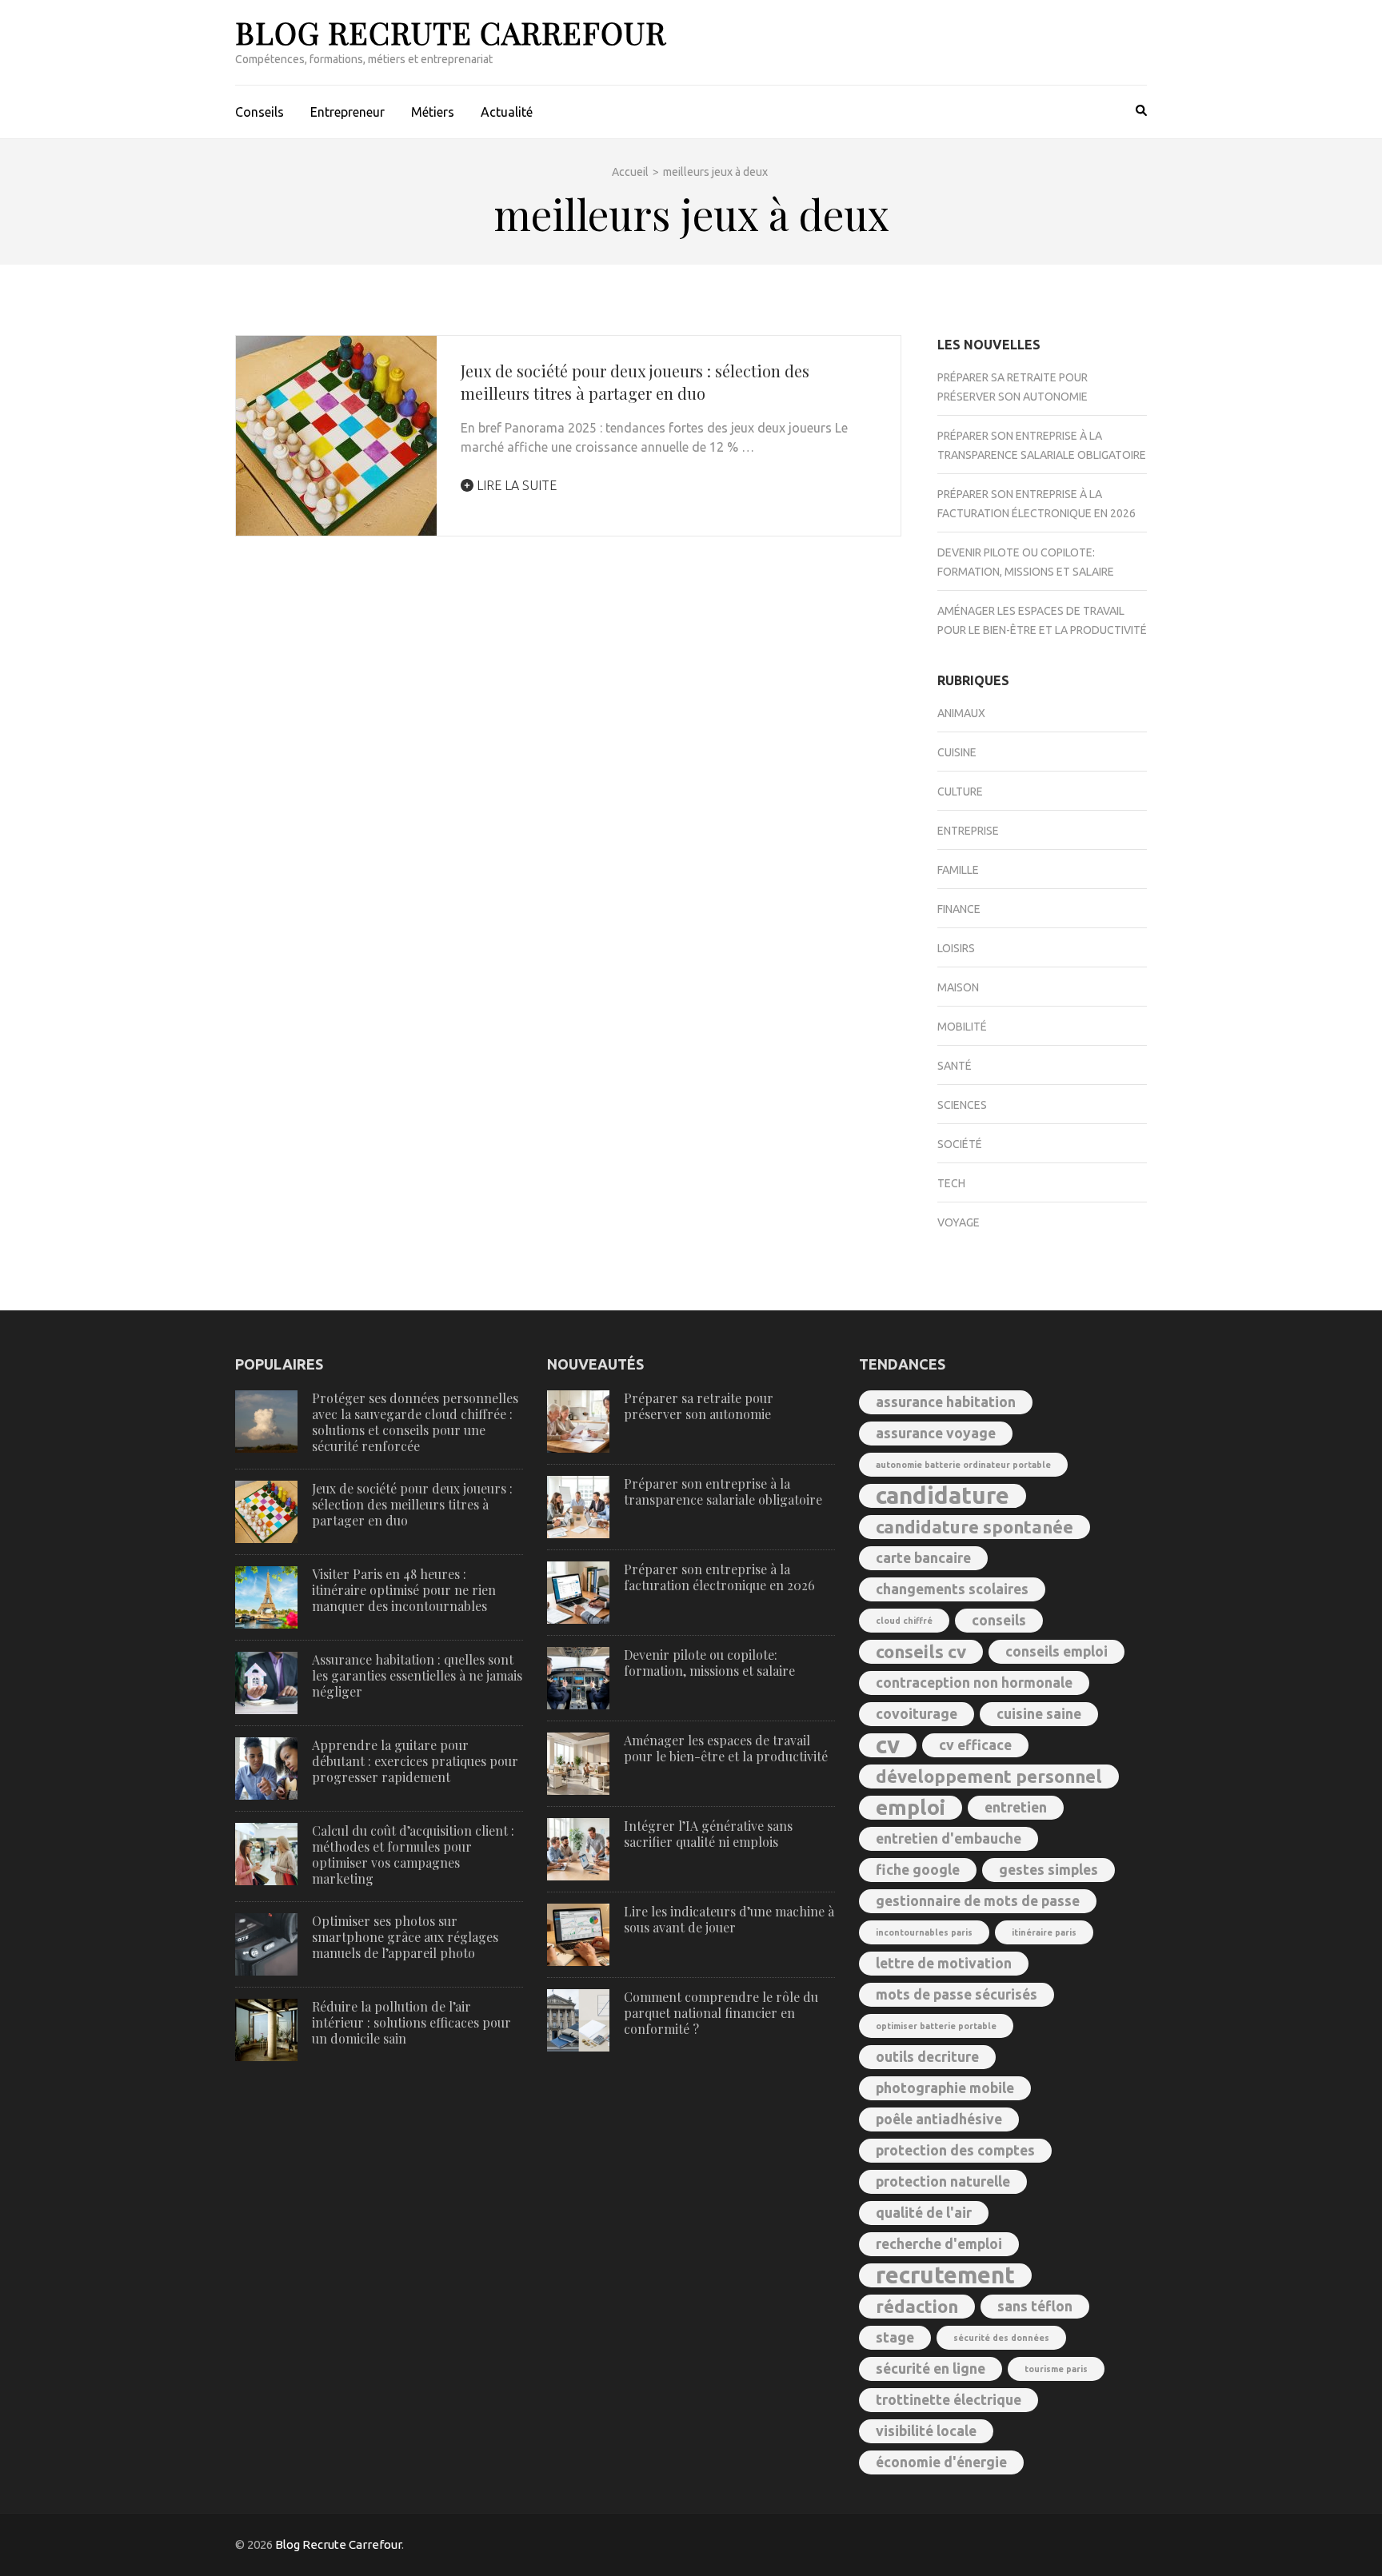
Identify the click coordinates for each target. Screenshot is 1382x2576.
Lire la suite (515, 485)
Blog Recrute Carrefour (451, 32)
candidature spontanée (975, 1527)
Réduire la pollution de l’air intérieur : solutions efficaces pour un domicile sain (411, 2022)
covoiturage (917, 1714)
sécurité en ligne (931, 2369)
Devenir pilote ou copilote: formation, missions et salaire (709, 1663)
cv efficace (975, 1745)
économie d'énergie (941, 2462)
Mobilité (962, 1027)
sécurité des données (1001, 2338)
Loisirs (956, 948)
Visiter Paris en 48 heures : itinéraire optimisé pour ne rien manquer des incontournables (404, 1590)
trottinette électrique (949, 2400)
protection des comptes (955, 2150)
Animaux (961, 713)
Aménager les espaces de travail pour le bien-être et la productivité (726, 1748)
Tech (951, 1183)
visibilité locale (926, 2431)
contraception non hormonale (974, 1683)
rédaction (917, 2306)
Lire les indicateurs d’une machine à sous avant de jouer (729, 1919)
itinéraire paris (1044, 1932)
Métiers (433, 112)
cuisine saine (1039, 1714)
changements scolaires (952, 1589)
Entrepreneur (347, 112)
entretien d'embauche (949, 1838)
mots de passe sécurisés (957, 1994)
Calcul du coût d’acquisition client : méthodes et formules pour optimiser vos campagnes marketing (413, 1854)
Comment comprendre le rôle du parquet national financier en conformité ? (721, 2013)
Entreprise (968, 831)
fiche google (918, 1870)
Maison (958, 987)
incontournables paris (924, 1932)
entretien (1016, 1807)
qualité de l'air (924, 2213)
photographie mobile (945, 2088)
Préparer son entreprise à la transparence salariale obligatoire (723, 1491)
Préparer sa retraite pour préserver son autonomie (699, 1406)
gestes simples (1048, 1870)
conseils (999, 1620)
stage (895, 2337)
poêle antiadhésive (939, 2119)
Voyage (959, 1222)
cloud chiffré (904, 1621)
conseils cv (921, 1651)
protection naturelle (943, 2181)
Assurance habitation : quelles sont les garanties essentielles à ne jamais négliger (417, 1675)
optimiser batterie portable (936, 2026)
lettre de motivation (944, 1963)
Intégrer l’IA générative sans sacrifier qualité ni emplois (708, 1834)
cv (888, 1745)
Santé (955, 1066)
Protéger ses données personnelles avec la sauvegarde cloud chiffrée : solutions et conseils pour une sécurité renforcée (415, 1422)
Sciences (962, 1105)
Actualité (507, 112)
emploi (911, 1807)
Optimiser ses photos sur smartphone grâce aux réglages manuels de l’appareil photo (405, 1937)
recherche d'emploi (939, 2244)
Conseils (260, 112)
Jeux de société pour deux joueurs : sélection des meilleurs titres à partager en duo (635, 382)
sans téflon (1035, 2306)
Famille (958, 870)
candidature (943, 1496)
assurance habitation (946, 1402)
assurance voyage (936, 1433)
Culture (960, 792)
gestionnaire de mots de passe (978, 1901)
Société (960, 1144)
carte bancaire (923, 1558)
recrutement (945, 2275)
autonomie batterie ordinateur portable (963, 1465)
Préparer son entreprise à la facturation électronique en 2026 (719, 1577)
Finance (959, 909)
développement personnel (989, 1776)
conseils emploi (1056, 1651)
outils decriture (927, 2057)
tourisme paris (1056, 2369)
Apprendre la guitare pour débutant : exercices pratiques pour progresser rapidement (415, 1761)
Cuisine (957, 752)
